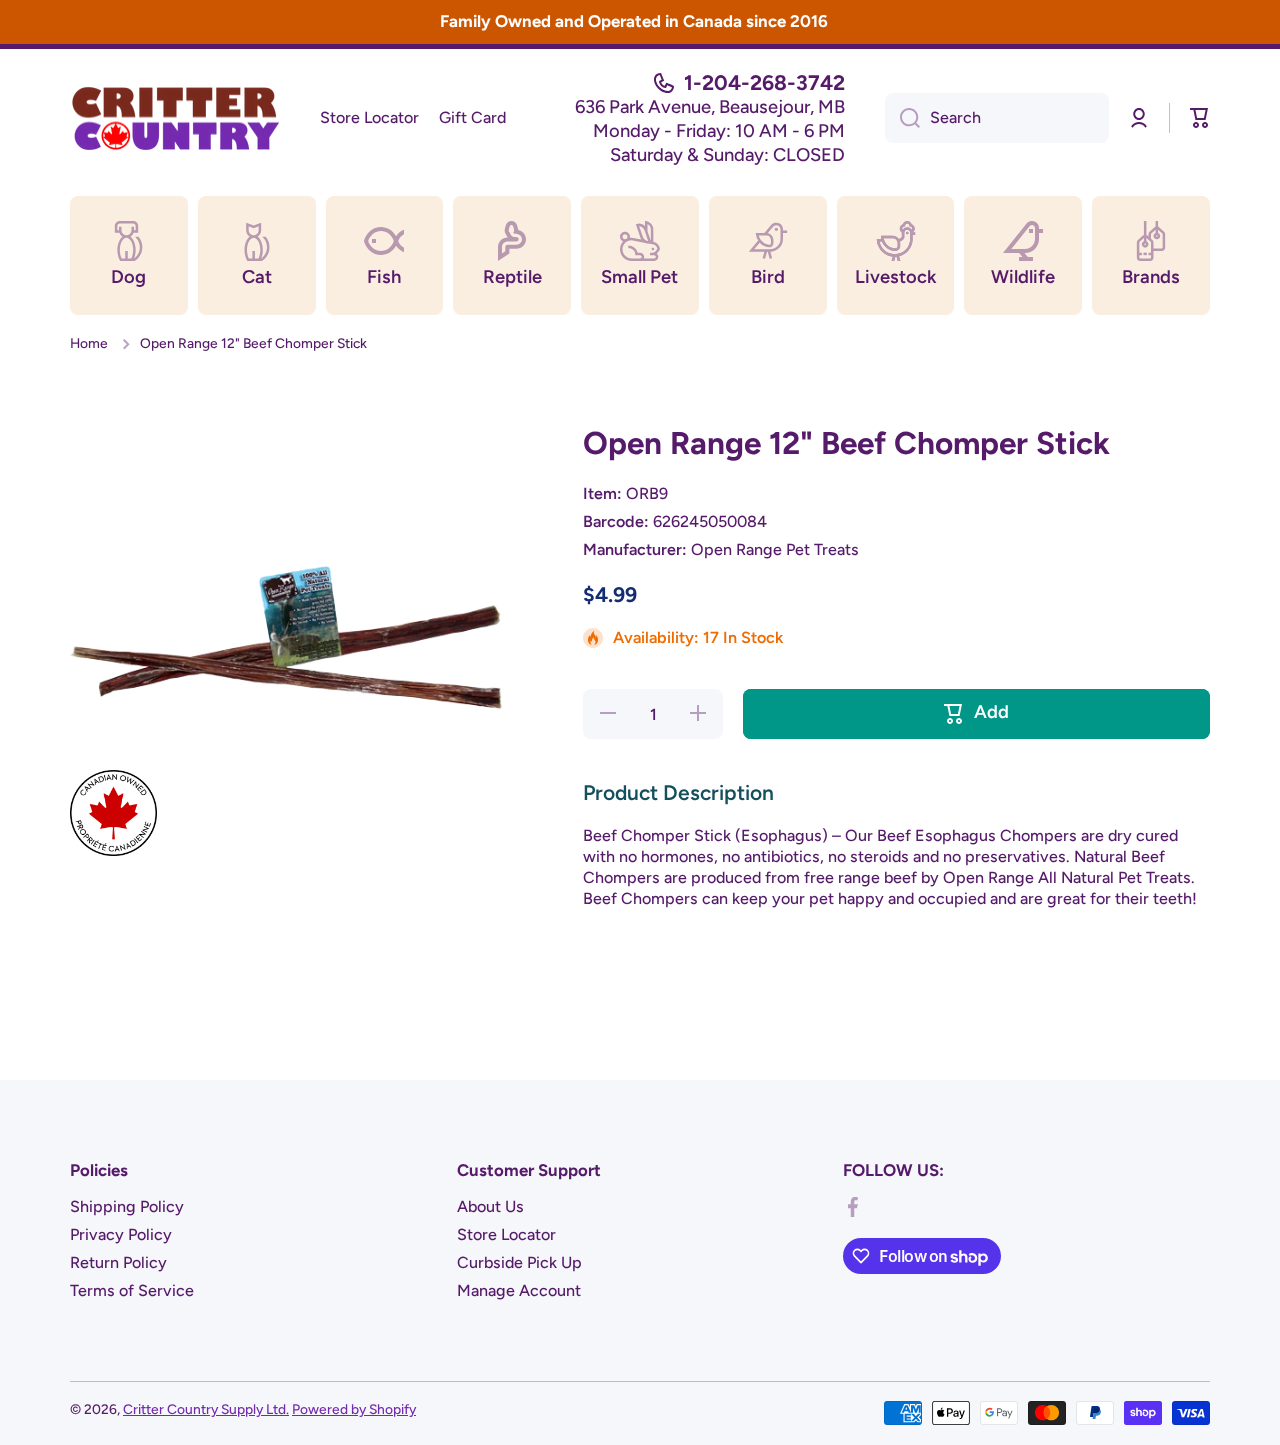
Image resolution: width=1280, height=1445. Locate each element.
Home (89, 343)
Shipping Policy (127, 1206)
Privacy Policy (121, 1234)
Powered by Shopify (354, 1409)
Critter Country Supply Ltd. (206, 1409)
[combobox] (997, 118)
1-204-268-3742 (764, 82)
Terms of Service (132, 1290)
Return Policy (118, 1262)
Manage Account (519, 1290)
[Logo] (175, 118)
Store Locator (506, 1234)
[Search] (902, 118)
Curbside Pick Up (519, 1262)
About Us (490, 1206)
